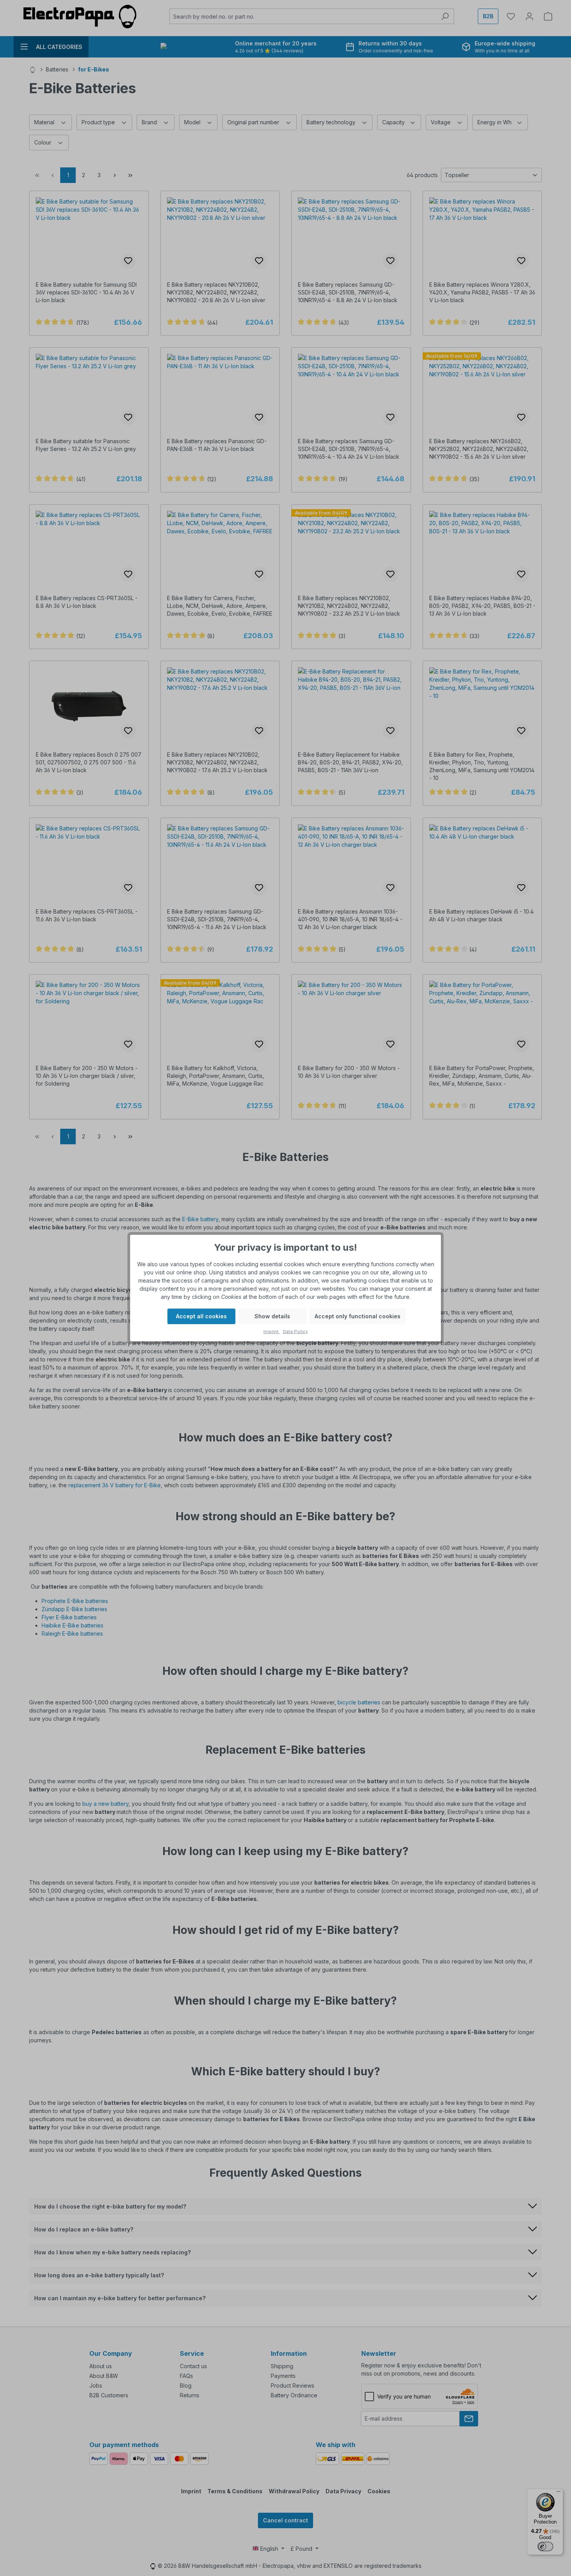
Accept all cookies (201, 1316)
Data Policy (295, 1332)
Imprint (272, 1332)
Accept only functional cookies (358, 1316)
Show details (272, 1316)
